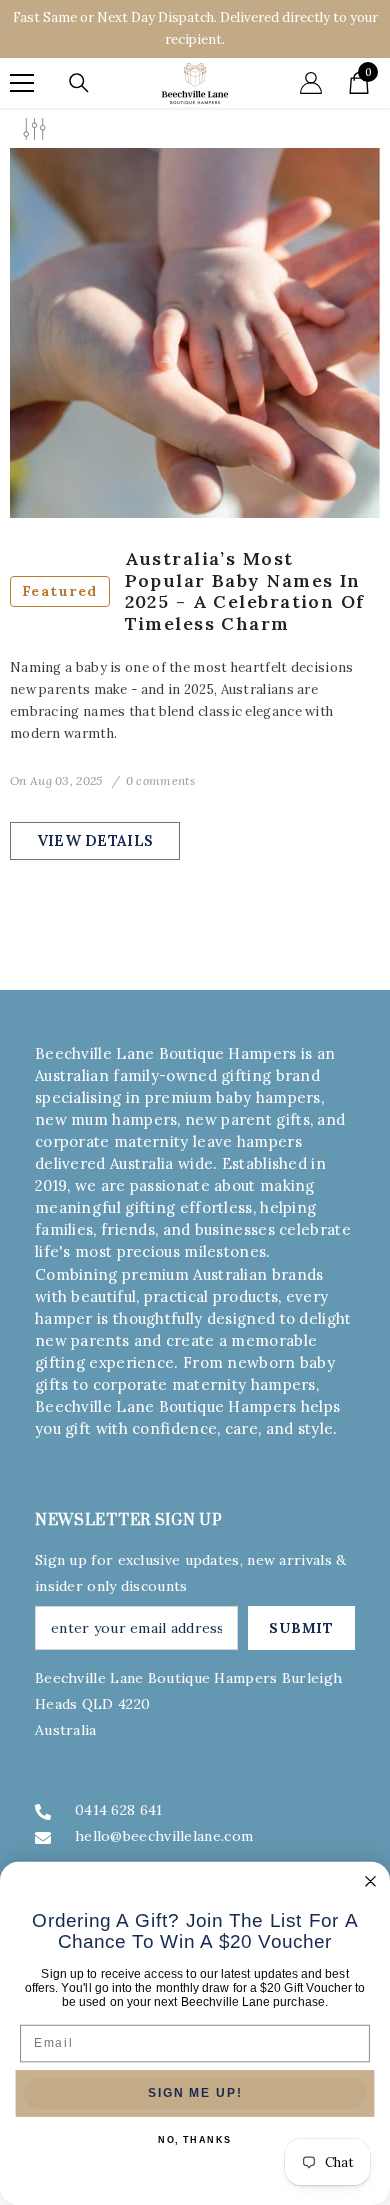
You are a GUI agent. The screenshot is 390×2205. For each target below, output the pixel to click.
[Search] (79, 83)
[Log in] (311, 83)
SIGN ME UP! (195, 2093)
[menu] (22, 83)
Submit (301, 1628)
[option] (195, 29)
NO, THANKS (195, 2140)
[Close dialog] (370, 1881)
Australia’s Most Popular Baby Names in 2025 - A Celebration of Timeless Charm (193, 591)
